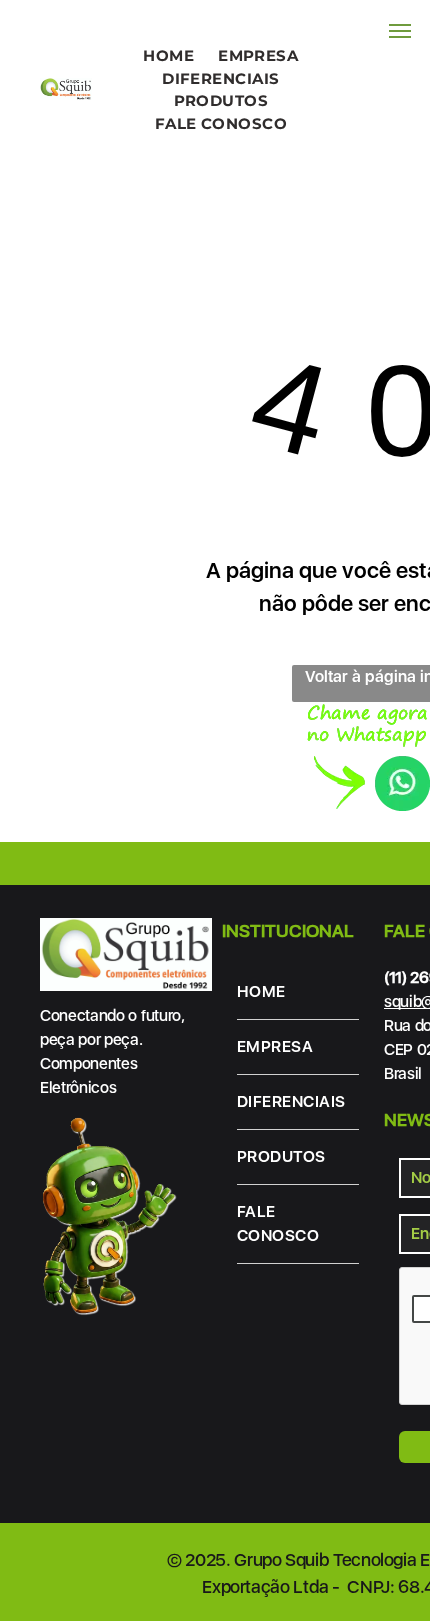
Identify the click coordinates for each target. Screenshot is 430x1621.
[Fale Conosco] (368, 715)
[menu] (400, 31)
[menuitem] (168, 56)
